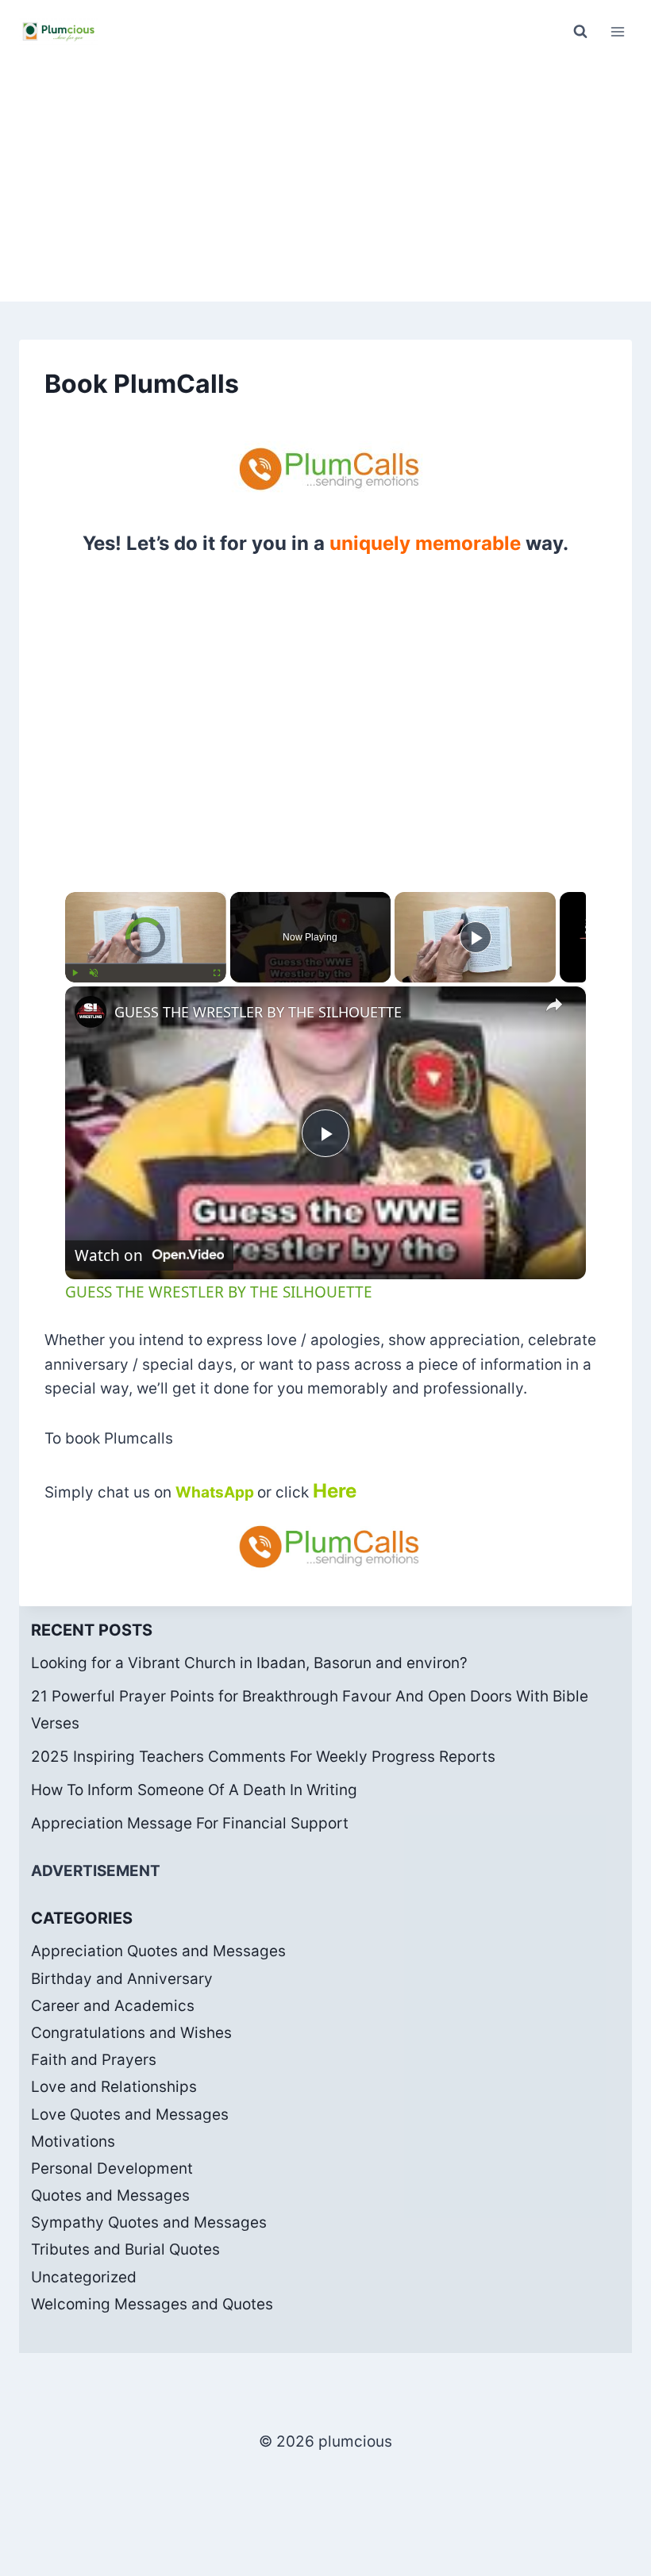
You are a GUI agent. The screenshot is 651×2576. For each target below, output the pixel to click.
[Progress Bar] (146, 963)
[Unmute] (94, 973)
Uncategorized (84, 2277)
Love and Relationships (114, 2087)
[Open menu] (617, 31)
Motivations (73, 2142)
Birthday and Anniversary (122, 1979)
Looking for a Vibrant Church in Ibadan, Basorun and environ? (249, 1663)
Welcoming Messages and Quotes (152, 2304)
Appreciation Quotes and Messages (158, 1951)
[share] (554, 1005)
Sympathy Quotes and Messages (149, 2222)
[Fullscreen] (217, 973)
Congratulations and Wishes (131, 2033)
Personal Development (112, 2168)
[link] (91, 1012)
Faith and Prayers (94, 2060)
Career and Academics (113, 2006)
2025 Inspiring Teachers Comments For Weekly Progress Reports (263, 1757)
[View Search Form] (580, 32)
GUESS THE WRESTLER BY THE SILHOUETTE (258, 1012)
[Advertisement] (325, 183)
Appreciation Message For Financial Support (190, 1823)
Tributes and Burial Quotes (125, 2249)
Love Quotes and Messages (130, 2115)
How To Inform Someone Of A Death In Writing (194, 1790)
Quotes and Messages (110, 2195)
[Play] (75, 973)
